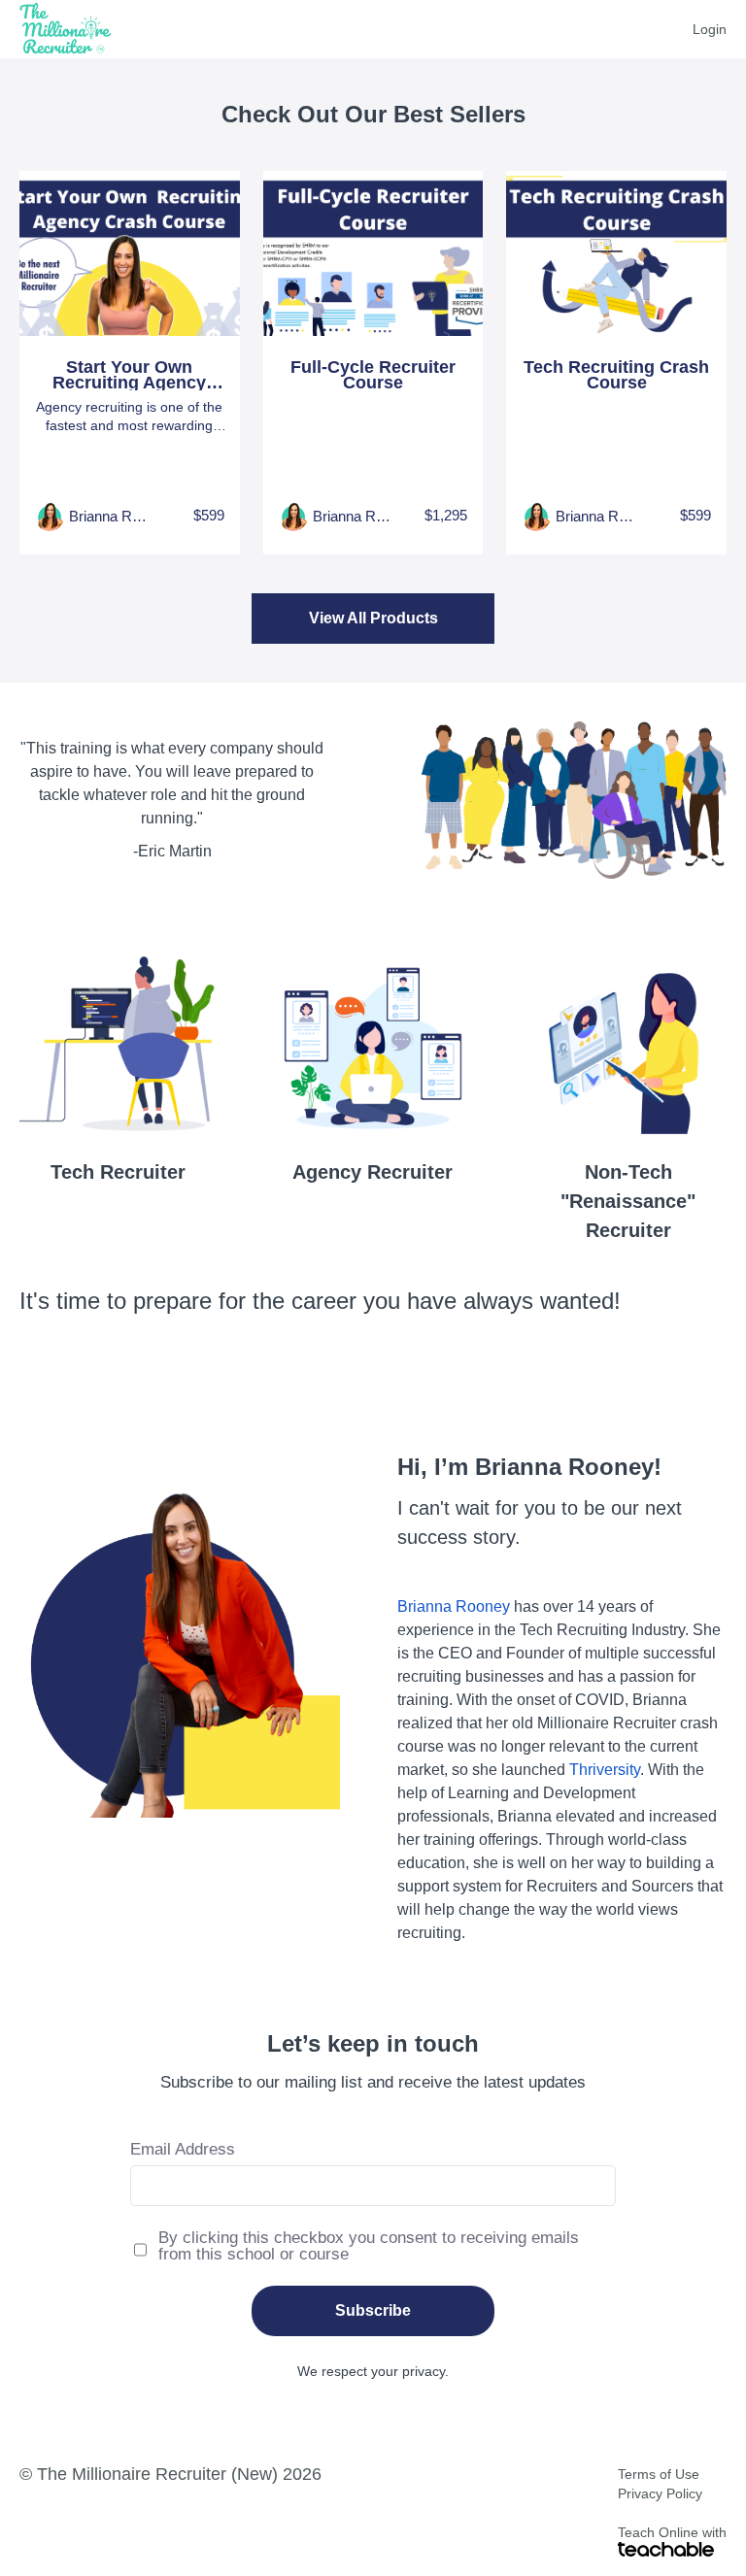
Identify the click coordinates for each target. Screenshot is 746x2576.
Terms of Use (659, 2474)
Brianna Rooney (454, 1606)
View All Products (373, 618)
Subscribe (373, 2310)
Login (710, 29)
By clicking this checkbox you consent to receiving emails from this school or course (369, 2246)
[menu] (702, 29)
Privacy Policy (660, 2493)
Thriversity (605, 1770)
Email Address (183, 2149)
